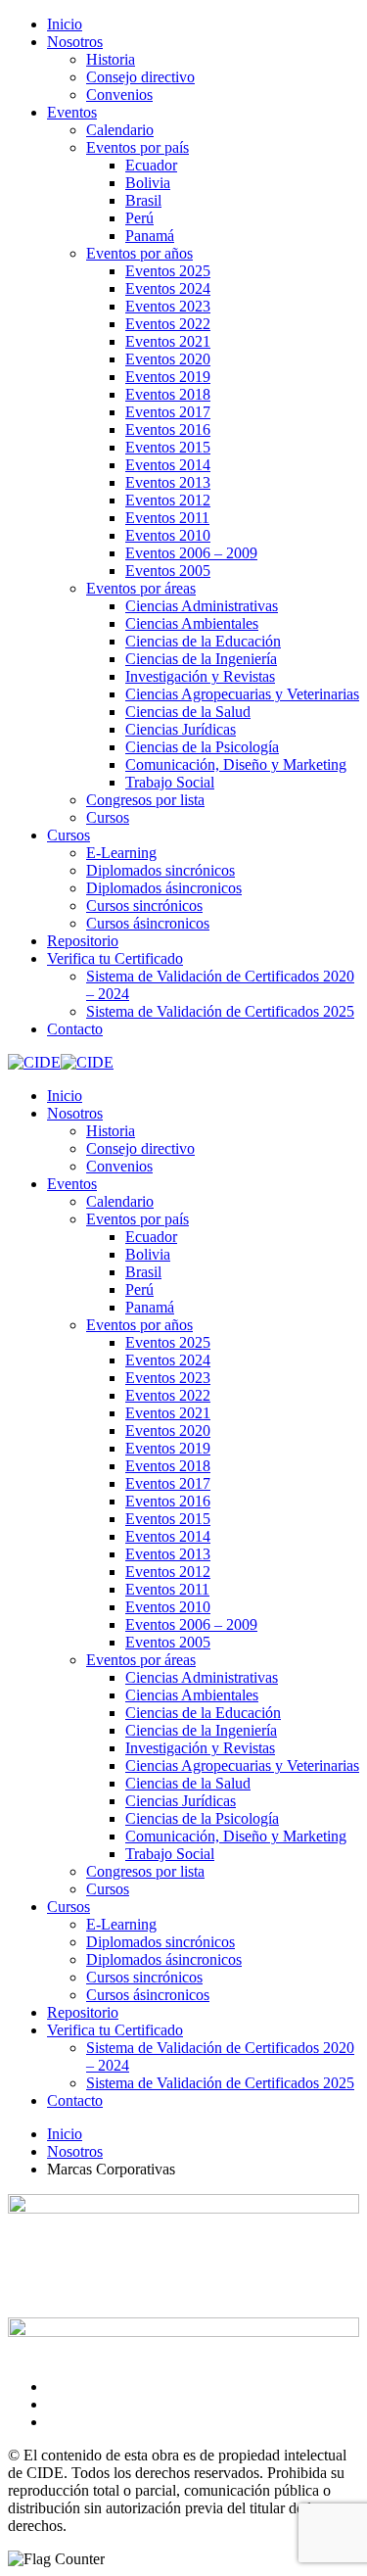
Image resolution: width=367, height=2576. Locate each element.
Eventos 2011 (167, 518)
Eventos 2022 (168, 324)
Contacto (75, 1029)
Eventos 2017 (168, 412)
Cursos (108, 817)
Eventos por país (138, 147)
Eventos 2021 (168, 341)
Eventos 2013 (168, 482)
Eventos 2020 (168, 359)
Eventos (72, 112)
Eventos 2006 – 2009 (191, 553)
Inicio (65, 24)
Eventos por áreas (141, 588)
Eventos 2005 (168, 571)
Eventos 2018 (168, 394)
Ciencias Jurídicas (181, 729)
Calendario (120, 130)
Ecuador (151, 165)
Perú (139, 218)
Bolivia (148, 183)
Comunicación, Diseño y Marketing (236, 764)
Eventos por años (139, 253)
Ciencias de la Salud (188, 712)
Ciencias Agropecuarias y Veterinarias (242, 694)
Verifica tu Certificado (115, 958)
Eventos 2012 (168, 500)
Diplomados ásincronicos (164, 888)
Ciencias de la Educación (203, 641)
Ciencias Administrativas (202, 606)
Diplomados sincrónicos (161, 870)
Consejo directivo (140, 77)
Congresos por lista (145, 800)
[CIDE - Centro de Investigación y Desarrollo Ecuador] (34, 1062)
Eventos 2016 (168, 429)
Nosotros (75, 42)
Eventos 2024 (168, 288)
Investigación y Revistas (200, 676)
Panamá (150, 236)
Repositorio (83, 941)
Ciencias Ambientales (192, 623)
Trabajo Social (170, 782)
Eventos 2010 (168, 535)
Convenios (119, 95)
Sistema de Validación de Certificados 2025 (220, 1011)
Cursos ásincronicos (148, 923)
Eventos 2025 (168, 271)
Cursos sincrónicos (144, 906)
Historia (111, 59)
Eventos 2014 (168, 465)
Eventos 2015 (168, 447)
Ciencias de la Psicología (202, 747)
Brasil (143, 200)
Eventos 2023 (168, 306)
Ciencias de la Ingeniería (201, 659)
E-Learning (121, 853)
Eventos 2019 (168, 377)
